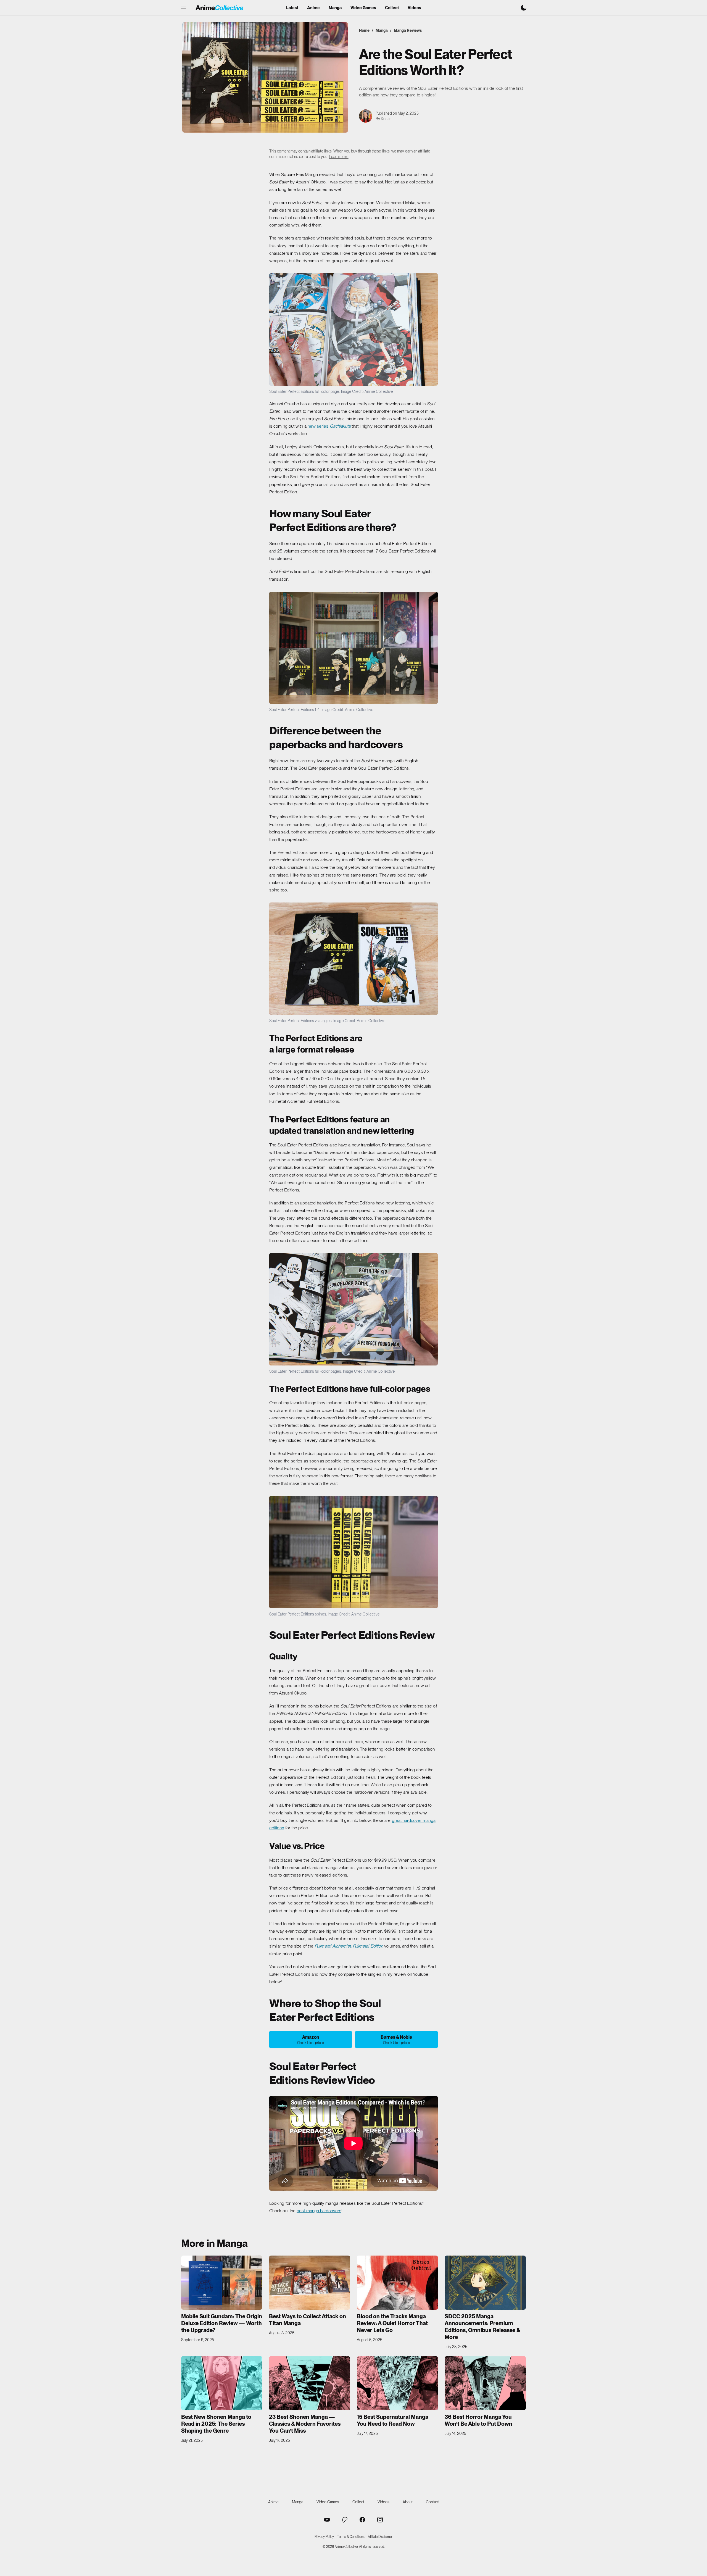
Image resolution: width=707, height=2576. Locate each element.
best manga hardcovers (319, 2211)
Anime (313, 8)
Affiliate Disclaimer (380, 2537)
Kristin (386, 119)
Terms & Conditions (351, 2537)
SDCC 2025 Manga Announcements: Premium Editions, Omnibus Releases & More (482, 2327)
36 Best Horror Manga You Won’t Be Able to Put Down (478, 2420)
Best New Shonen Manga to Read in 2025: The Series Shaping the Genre (216, 2424)
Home (364, 30)
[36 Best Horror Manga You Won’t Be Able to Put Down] (485, 2383)
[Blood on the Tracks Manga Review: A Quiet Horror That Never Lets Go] (397, 2283)
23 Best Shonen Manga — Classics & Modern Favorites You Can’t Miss (305, 2424)
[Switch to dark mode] (524, 8)
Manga (335, 8)
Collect (392, 8)
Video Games (363, 8)
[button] (183, 8)
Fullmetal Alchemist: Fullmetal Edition (349, 1946)
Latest (292, 8)
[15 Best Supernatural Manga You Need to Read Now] (397, 2383)
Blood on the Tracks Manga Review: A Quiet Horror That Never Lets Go (392, 2323)
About (408, 2502)
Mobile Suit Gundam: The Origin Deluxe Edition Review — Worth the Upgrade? (222, 2323)
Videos (414, 8)
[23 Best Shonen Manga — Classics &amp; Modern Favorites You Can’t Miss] (310, 2383)
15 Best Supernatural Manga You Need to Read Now (393, 2420)
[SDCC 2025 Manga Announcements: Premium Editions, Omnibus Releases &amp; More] (485, 2283)
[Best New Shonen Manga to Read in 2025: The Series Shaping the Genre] (222, 2383)
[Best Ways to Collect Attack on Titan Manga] (310, 2283)
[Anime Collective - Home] (219, 8)
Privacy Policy (324, 2537)
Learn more (339, 157)
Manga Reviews (408, 30)
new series (329, 426)
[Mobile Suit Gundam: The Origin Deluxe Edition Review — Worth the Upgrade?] (222, 2283)
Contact (432, 2502)
